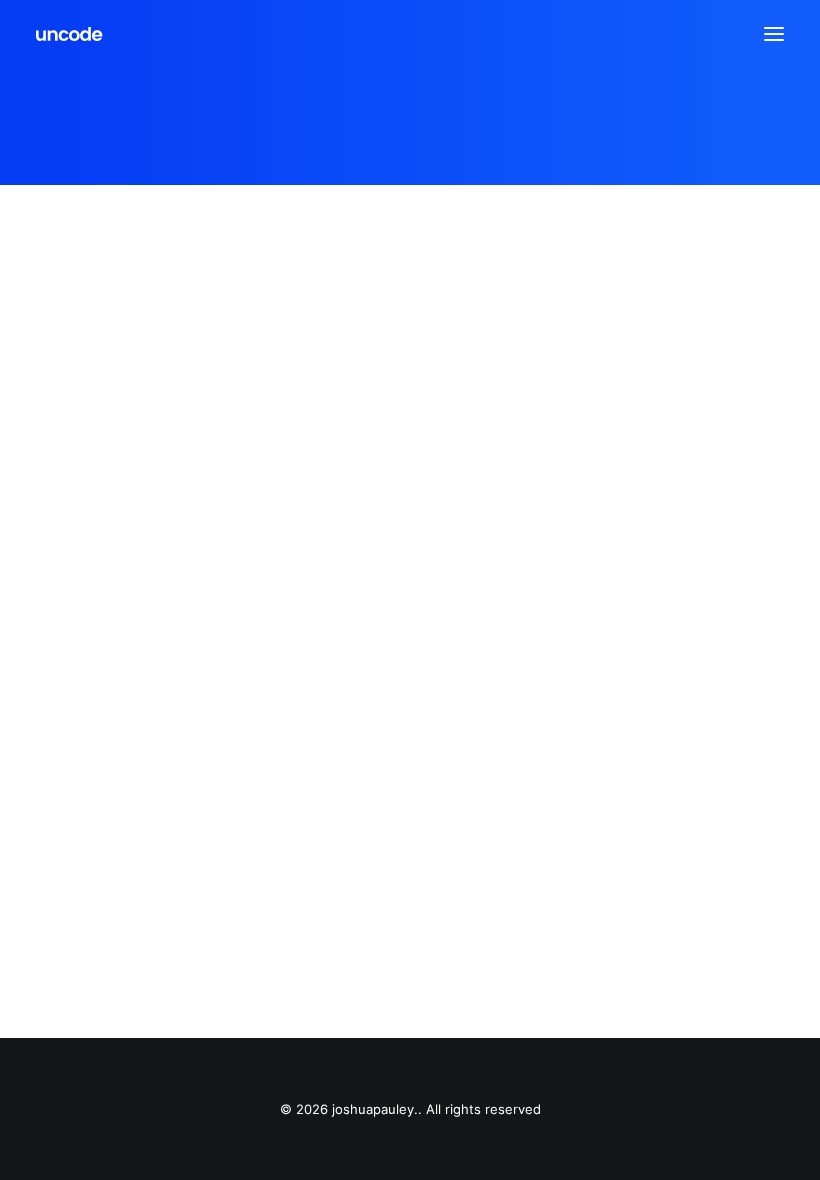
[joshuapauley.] (70, 34)
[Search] (715, 34)
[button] (774, 34)
